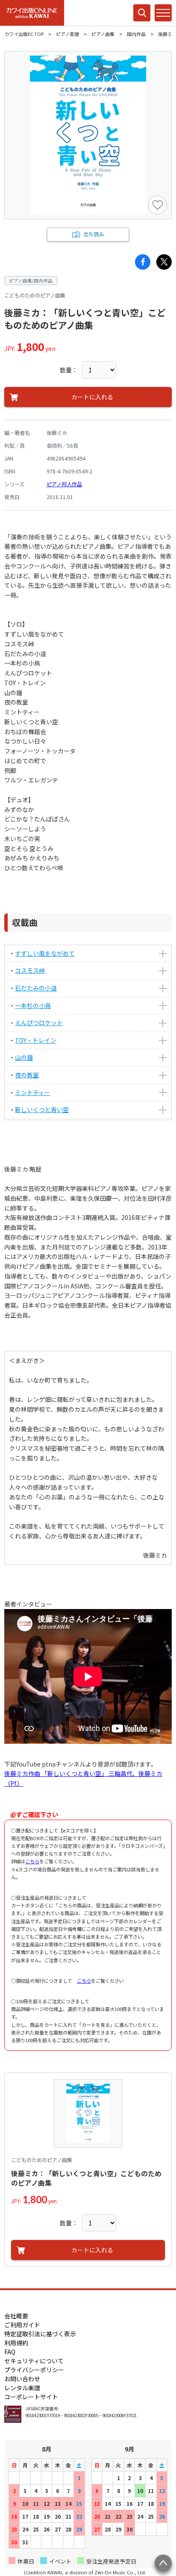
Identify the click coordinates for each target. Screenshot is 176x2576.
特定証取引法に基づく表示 (40, 2334)
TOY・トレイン (36, 1040)
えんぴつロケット (39, 1023)
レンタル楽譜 (22, 2388)
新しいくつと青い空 (42, 1110)
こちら (32, 1861)
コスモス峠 (30, 970)
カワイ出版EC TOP (24, 34)
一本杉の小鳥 (33, 1005)
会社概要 (16, 2316)
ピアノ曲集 (103, 34)
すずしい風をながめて (45, 953)
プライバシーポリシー (34, 2370)
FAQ (10, 2352)
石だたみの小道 (36, 988)
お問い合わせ (22, 2379)
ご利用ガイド (22, 2325)
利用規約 (16, 2343)
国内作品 (136, 34)
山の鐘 (24, 1057)
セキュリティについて (34, 2361)
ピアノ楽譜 (67, 34)
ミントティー (33, 1092)
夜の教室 (27, 1075)
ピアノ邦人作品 (64, 484)
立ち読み (94, 234)
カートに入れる (92, 397)
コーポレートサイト (31, 2397)
